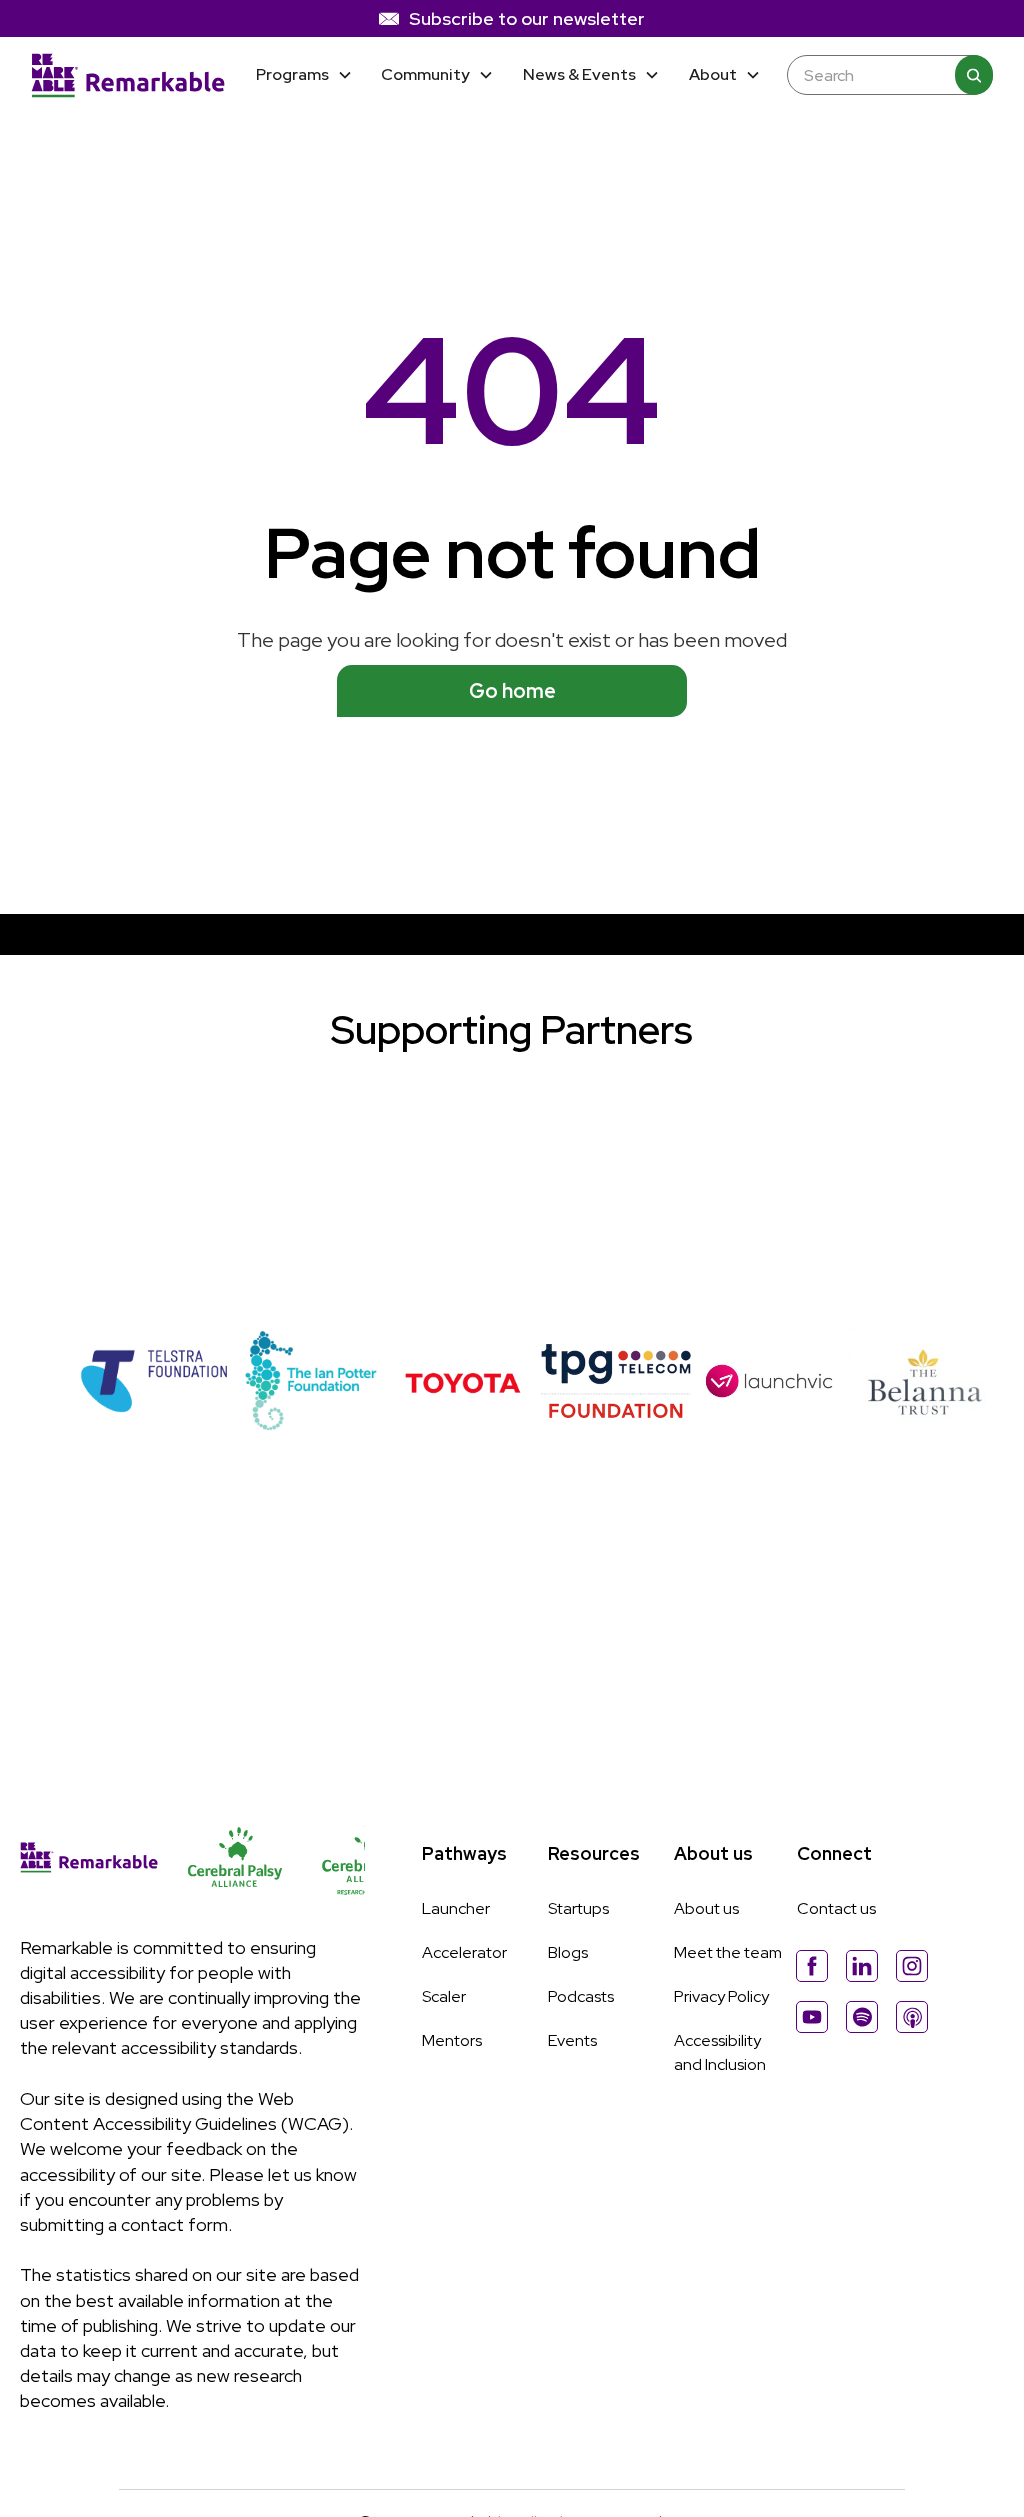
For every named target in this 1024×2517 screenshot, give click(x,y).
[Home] (128, 75)
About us (706, 1908)
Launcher (456, 1908)
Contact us (836, 1908)
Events (572, 2040)
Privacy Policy (721, 1996)
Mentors (452, 2040)
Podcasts (581, 1996)
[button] (304, 75)
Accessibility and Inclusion (720, 2052)
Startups (578, 1908)
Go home (512, 691)
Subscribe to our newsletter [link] (527, 18)
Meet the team (728, 1952)
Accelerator (464, 1952)
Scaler (444, 1996)
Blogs (568, 1952)
